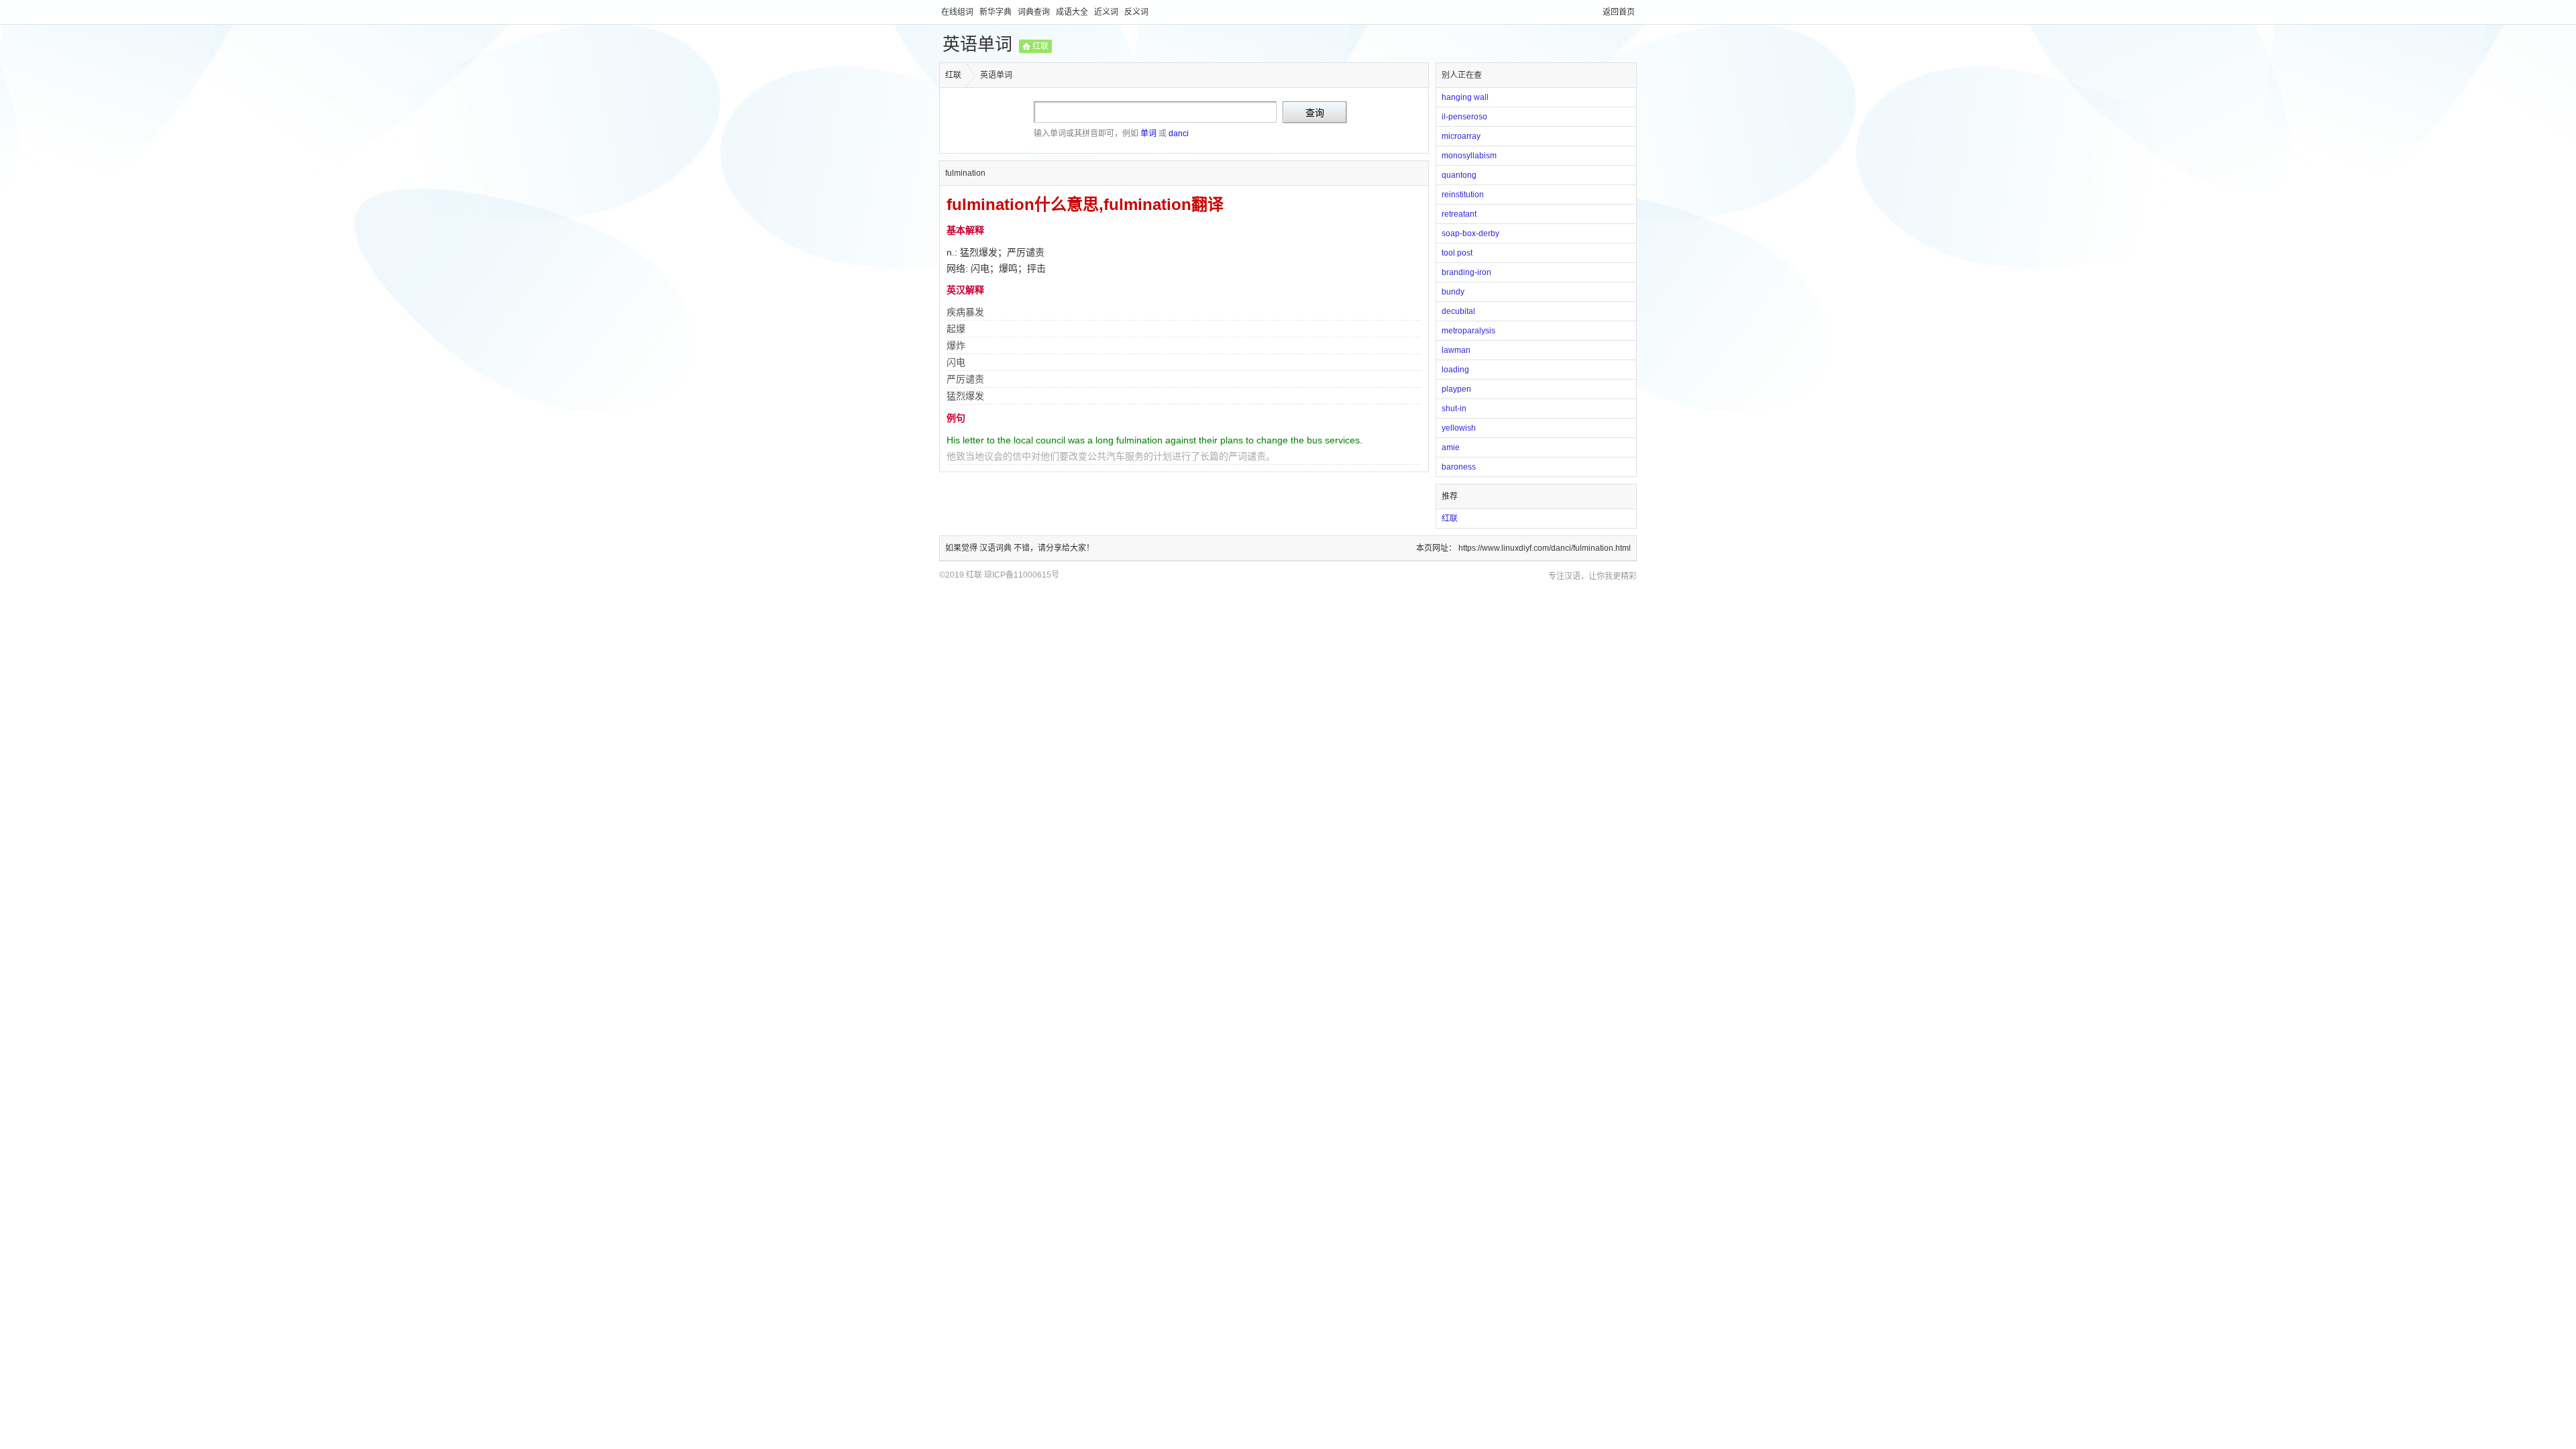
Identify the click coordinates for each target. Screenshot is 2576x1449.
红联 (1040, 46)
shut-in (1454, 409)
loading (1455, 370)
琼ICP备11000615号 (1022, 575)
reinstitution (1463, 195)
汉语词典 (997, 548)
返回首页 (1619, 12)
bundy (1453, 292)
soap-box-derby (1470, 233)
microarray (1461, 136)
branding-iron (1466, 272)
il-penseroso (1464, 117)
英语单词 (977, 44)
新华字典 (997, 12)
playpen (1456, 389)
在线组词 (958, 12)
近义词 (1107, 12)
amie (1451, 447)
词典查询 (1035, 12)
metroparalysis (1468, 331)
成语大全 (1073, 12)
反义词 (1136, 12)
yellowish (1459, 428)
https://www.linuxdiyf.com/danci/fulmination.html (1545, 548)
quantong (1459, 175)
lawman (1456, 350)
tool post (1457, 253)
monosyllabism (1469, 156)
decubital (1458, 311)
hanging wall (1465, 97)
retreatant (1459, 214)
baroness (1459, 467)
